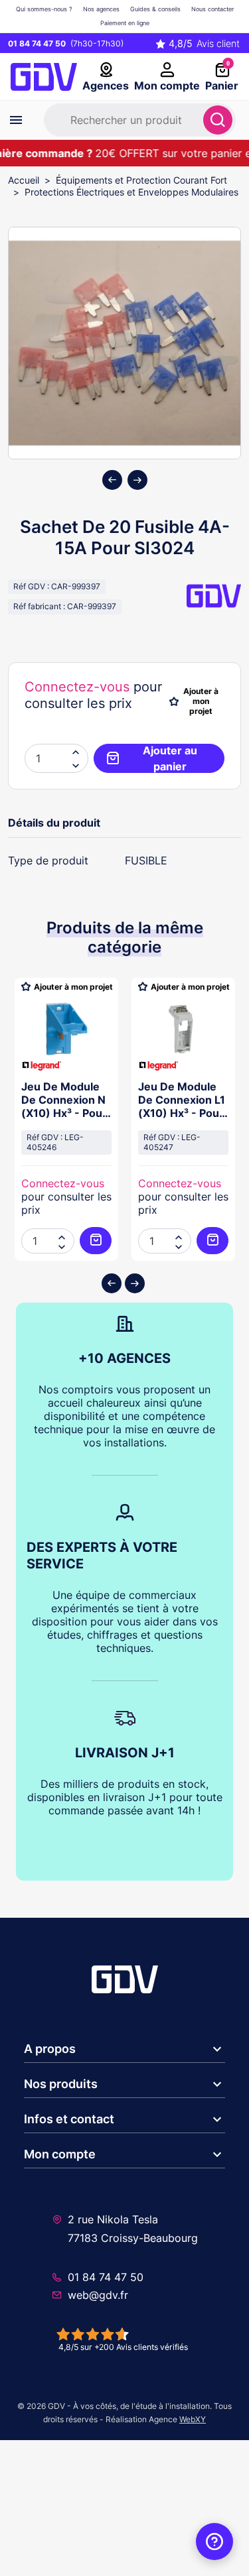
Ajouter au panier (170, 758)
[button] (76, 765)
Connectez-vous (77, 687)
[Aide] (214, 2542)
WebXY (193, 2419)
